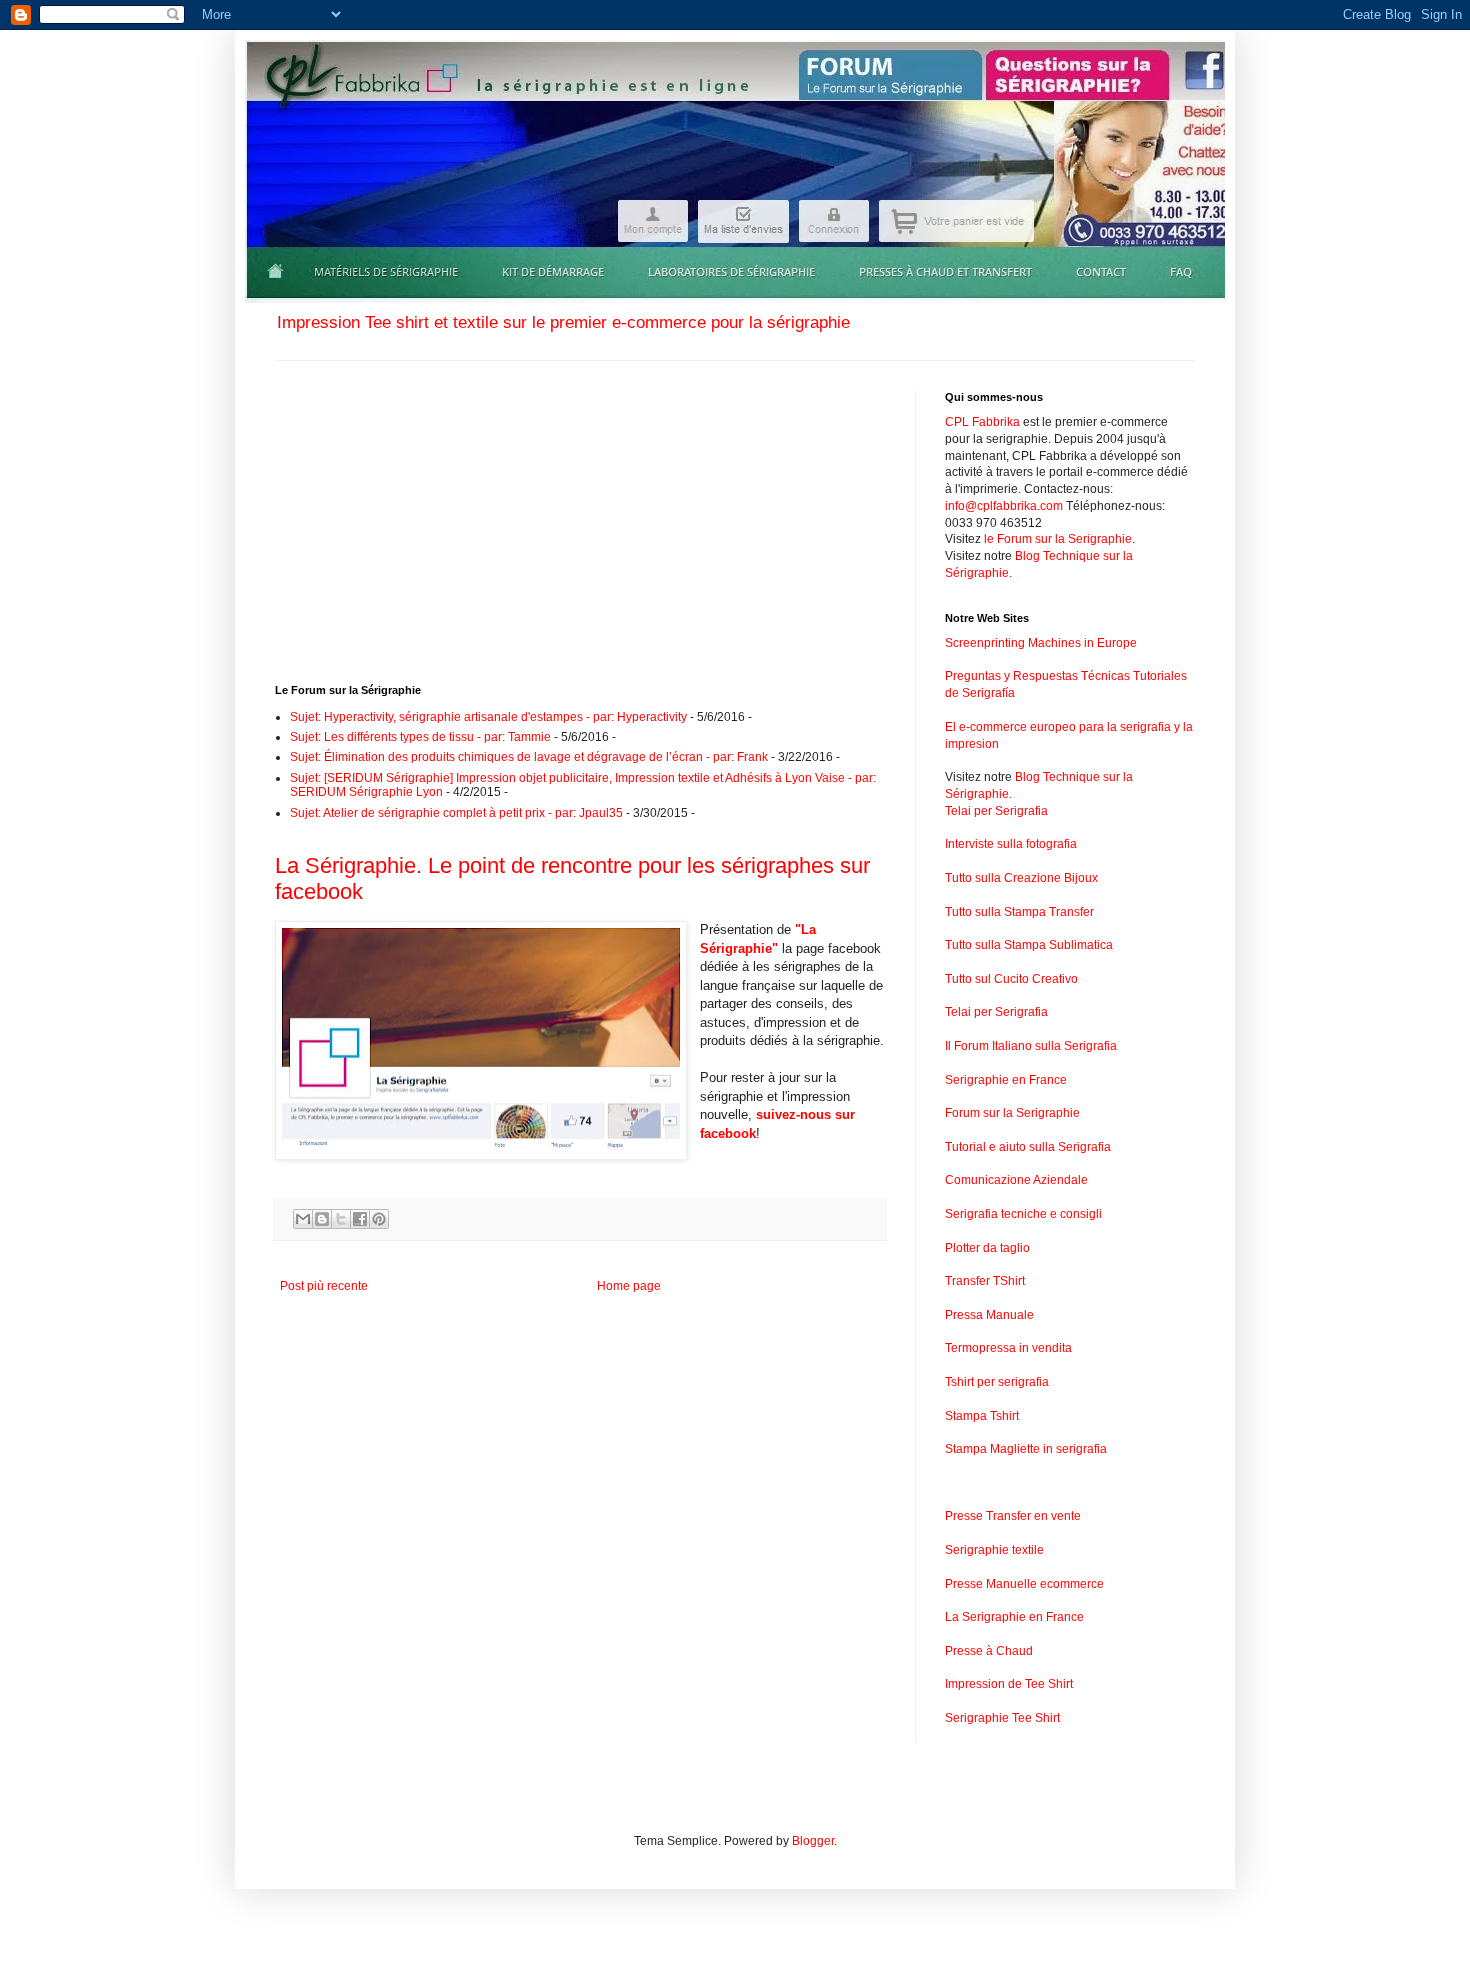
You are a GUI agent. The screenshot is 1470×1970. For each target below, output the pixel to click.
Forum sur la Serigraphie (1012, 1113)
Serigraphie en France (1006, 1080)
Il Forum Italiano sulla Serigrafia (1031, 1046)
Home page (629, 1286)
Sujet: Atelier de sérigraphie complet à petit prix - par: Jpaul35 (456, 813)
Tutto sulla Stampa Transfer (1019, 912)
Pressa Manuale (989, 1315)
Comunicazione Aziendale (1016, 1180)
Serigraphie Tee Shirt (1002, 1718)
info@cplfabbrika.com (1004, 506)
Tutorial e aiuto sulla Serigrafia (1028, 1147)
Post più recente (324, 1286)
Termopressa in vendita (1008, 1348)
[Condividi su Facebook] (360, 1219)
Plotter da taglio (987, 1248)
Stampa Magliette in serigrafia (1026, 1449)
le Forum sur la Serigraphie (1058, 539)
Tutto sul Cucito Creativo (1011, 979)
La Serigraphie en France (1014, 1617)
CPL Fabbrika (982, 422)
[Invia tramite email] (303, 1219)
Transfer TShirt (985, 1281)
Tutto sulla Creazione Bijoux (1021, 878)
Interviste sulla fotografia (1011, 844)
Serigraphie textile (994, 1550)
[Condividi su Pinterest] (379, 1219)
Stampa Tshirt (982, 1416)
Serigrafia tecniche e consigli (1023, 1214)
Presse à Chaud (989, 1651)
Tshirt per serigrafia (997, 1382)
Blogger (813, 1841)
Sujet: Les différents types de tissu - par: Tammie (420, 737)
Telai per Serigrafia (996, 811)
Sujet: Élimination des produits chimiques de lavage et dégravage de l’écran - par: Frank (529, 757)
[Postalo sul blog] (322, 1219)
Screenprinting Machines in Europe (1041, 643)
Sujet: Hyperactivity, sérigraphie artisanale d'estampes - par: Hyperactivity (488, 717)
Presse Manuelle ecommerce (1024, 1584)
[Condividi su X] (341, 1219)
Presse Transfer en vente (1013, 1516)
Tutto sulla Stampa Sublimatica (1029, 945)
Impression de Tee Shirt (1009, 1684)
